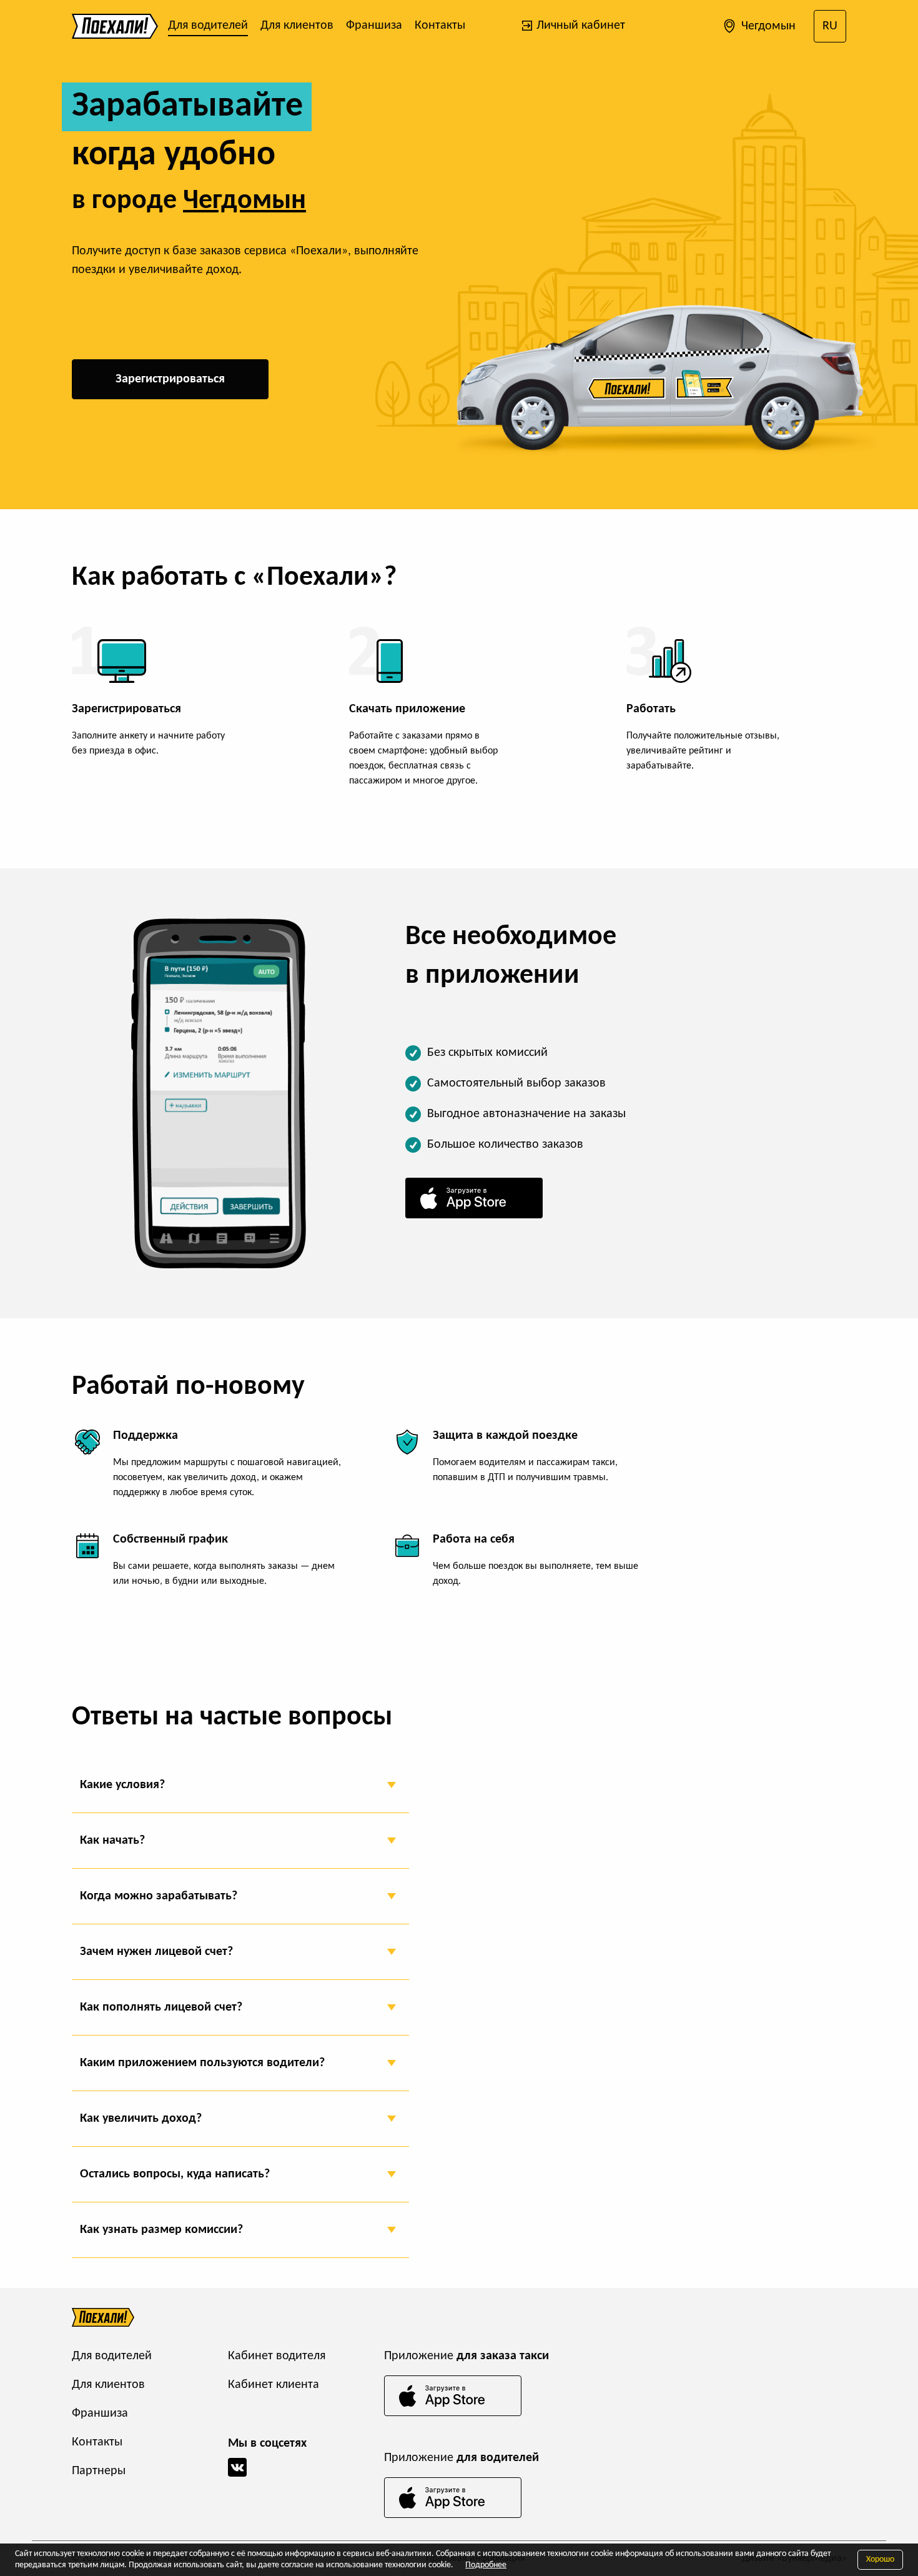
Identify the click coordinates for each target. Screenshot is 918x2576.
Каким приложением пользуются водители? (202, 2063)
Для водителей (208, 26)
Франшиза (374, 26)
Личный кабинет (579, 26)
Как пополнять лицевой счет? (161, 2007)
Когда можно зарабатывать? (159, 1896)
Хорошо (880, 2559)
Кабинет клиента (274, 2385)
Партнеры (99, 2471)
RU (830, 26)
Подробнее (486, 2565)
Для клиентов (297, 26)
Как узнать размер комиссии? (161, 2230)
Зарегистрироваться (170, 379)
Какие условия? (122, 1785)
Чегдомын (767, 26)
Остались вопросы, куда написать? (175, 2174)
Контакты (440, 26)
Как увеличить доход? (141, 2119)
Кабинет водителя (277, 2356)
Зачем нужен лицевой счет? (156, 1952)
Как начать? (112, 1841)
